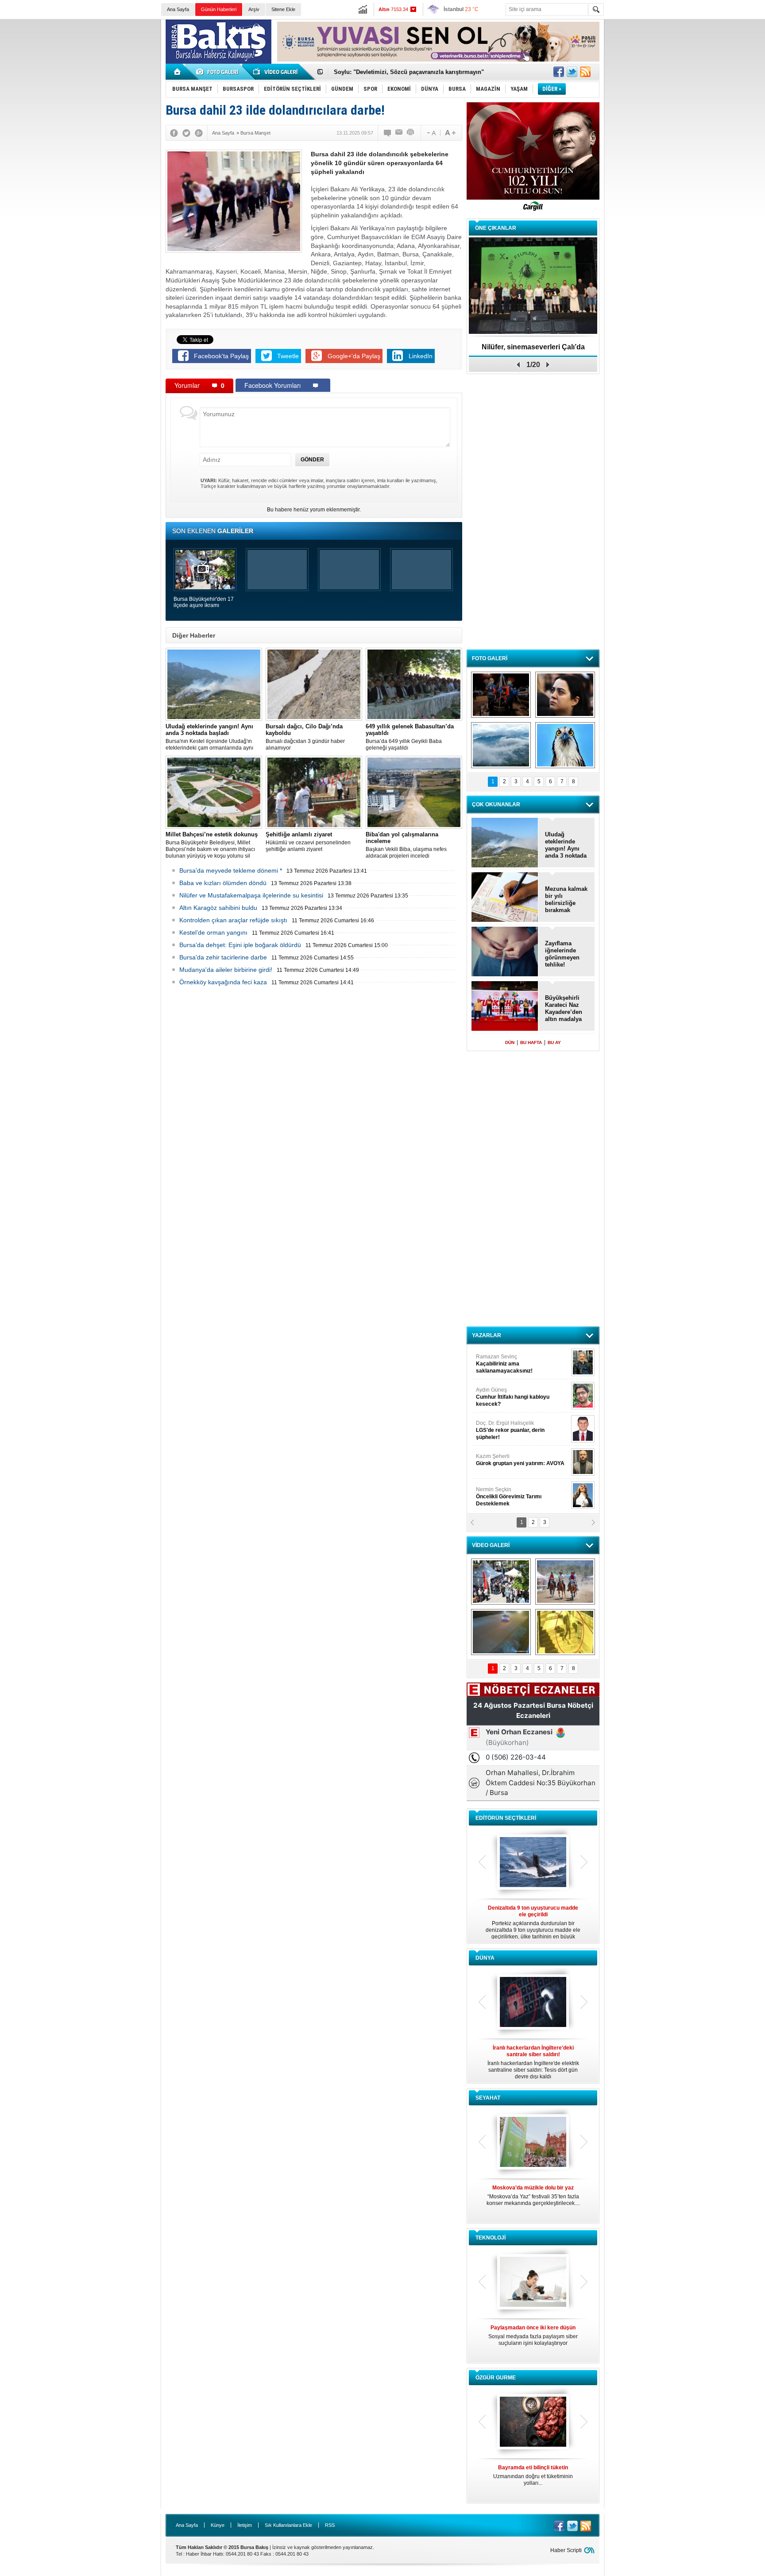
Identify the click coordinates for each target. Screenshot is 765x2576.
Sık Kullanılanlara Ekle (288, 2525)
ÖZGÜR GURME (496, 2378)
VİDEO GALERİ (491, 1545)
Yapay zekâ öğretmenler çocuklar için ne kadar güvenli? (533, 2339)
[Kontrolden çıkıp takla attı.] (501, 1632)
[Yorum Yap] (388, 133)
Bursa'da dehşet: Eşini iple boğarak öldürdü (240, 945)
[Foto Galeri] (219, 72)
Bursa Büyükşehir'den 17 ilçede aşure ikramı (204, 602)
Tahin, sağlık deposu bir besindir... (533, 2472)
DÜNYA (485, 1958)
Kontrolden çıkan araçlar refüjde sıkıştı (233, 920)
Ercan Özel (506, 1427)
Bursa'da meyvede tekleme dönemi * (231, 870)
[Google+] (199, 133)
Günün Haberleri (219, 9)
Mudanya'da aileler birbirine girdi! (226, 970)
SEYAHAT (488, 2098)
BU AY (554, 1042)
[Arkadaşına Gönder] (399, 133)
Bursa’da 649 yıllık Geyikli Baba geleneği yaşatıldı (410, 737)
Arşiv (254, 9)
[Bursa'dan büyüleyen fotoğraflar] (501, 745)
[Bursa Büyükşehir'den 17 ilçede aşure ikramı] (501, 1582)
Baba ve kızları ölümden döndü (223, 883)
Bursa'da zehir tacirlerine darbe (223, 957)
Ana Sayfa (178, 9)
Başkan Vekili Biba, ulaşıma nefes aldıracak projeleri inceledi (406, 845)
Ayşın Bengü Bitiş (502, 1493)
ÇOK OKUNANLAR (496, 805)
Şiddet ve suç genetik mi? (533, 347)
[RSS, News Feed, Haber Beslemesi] (585, 72)
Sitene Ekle (283, 9)
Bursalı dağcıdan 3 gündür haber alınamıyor (305, 737)
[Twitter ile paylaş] (572, 72)
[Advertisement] (687, 84)
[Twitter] (186, 133)
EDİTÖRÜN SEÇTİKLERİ (506, 1818)
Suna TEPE (522, 1460)
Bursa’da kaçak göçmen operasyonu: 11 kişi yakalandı (408, 72)
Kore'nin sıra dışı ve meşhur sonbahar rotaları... (533, 2195)
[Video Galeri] (276, 72)
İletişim (245, 2525)
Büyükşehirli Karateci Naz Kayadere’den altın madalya (564, 1008)
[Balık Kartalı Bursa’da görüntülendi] (565, 745)
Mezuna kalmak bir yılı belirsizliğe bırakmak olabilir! (566, 900)
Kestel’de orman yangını (213, 932)
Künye (218, 2525)
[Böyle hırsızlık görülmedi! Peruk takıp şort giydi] (565, 1632)
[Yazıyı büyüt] (450, 133)
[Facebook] (174, 133)
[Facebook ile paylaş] (559, 72)
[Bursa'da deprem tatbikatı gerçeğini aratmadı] (501, 695)
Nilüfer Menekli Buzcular (510, 1397)
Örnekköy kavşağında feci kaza (223, 982)
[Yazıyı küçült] (431, 133)
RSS (330, 2525)
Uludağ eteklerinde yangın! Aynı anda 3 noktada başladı (566, 845)
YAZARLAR (487, 1335)
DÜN (510, 1042)
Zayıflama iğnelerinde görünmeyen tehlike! (562, 954)
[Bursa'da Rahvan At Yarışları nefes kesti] (565, 1582)
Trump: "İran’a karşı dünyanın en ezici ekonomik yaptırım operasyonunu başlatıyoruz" (533, 2062)
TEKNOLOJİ (491, 2238)
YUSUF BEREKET (506, 1360)
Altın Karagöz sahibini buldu (218, 908)
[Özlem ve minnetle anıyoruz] (565, 695)
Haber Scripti (566, 2550)
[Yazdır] (411, 133)
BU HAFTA (531, 1042)
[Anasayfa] (178, 72)
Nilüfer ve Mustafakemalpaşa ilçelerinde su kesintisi (251, 895)
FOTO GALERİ (490, 658)
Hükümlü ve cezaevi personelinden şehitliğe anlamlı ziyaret (308, 842)
